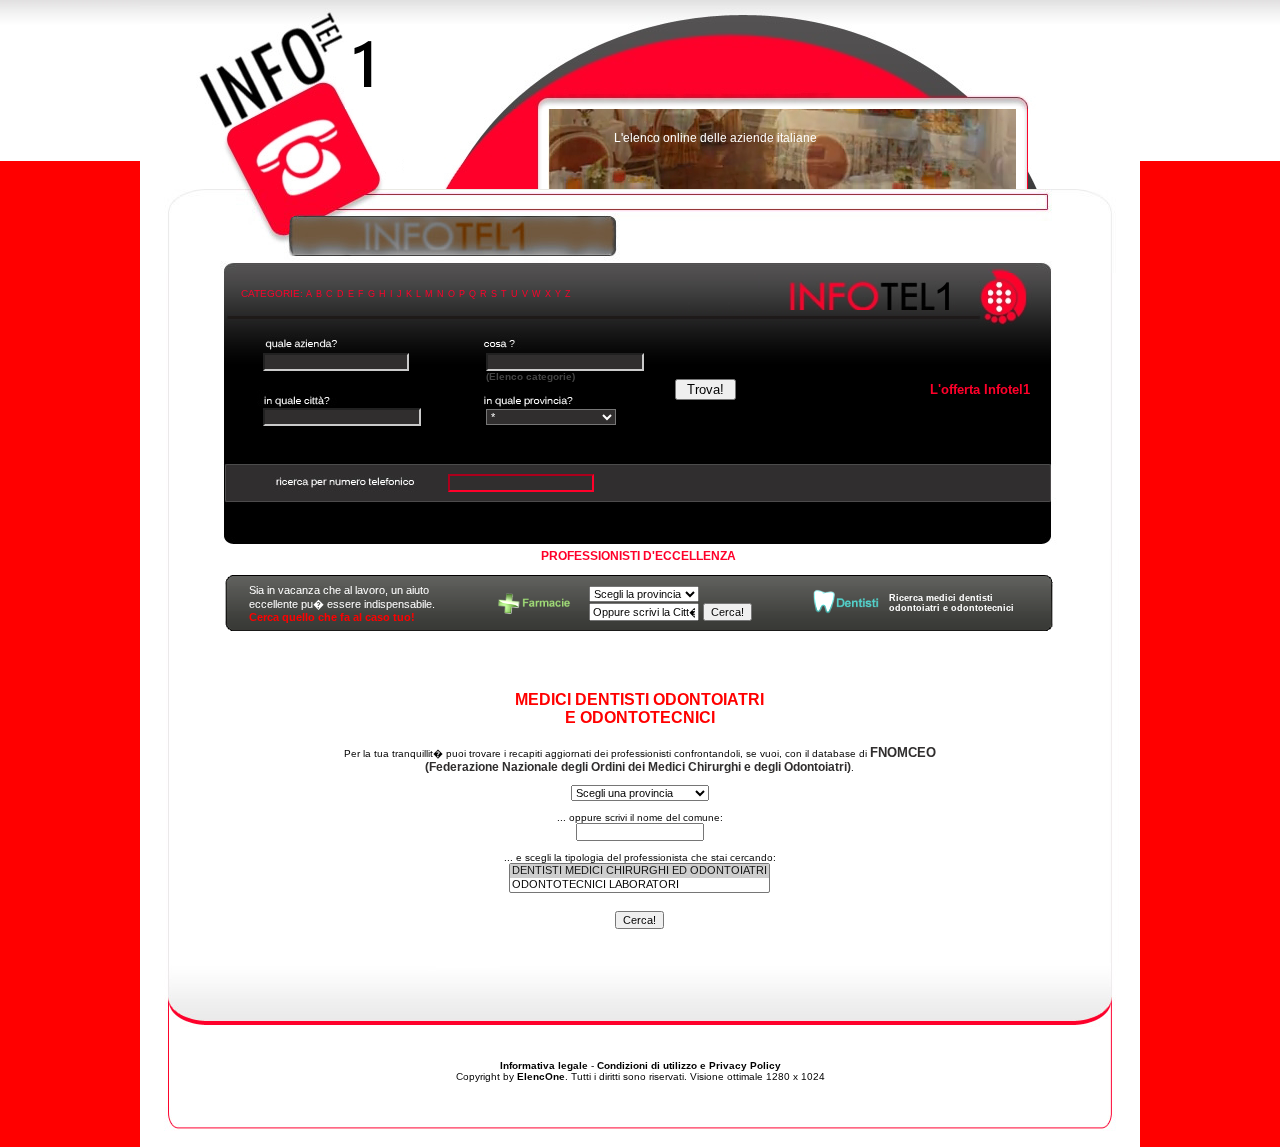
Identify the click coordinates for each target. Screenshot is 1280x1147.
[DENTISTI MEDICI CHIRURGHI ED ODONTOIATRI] (639, 871)
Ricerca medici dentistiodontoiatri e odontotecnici (951, 603)
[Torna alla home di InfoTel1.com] (640, 105)
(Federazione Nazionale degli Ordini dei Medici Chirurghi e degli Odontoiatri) (680, 760)
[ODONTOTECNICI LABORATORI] (639, 885)
